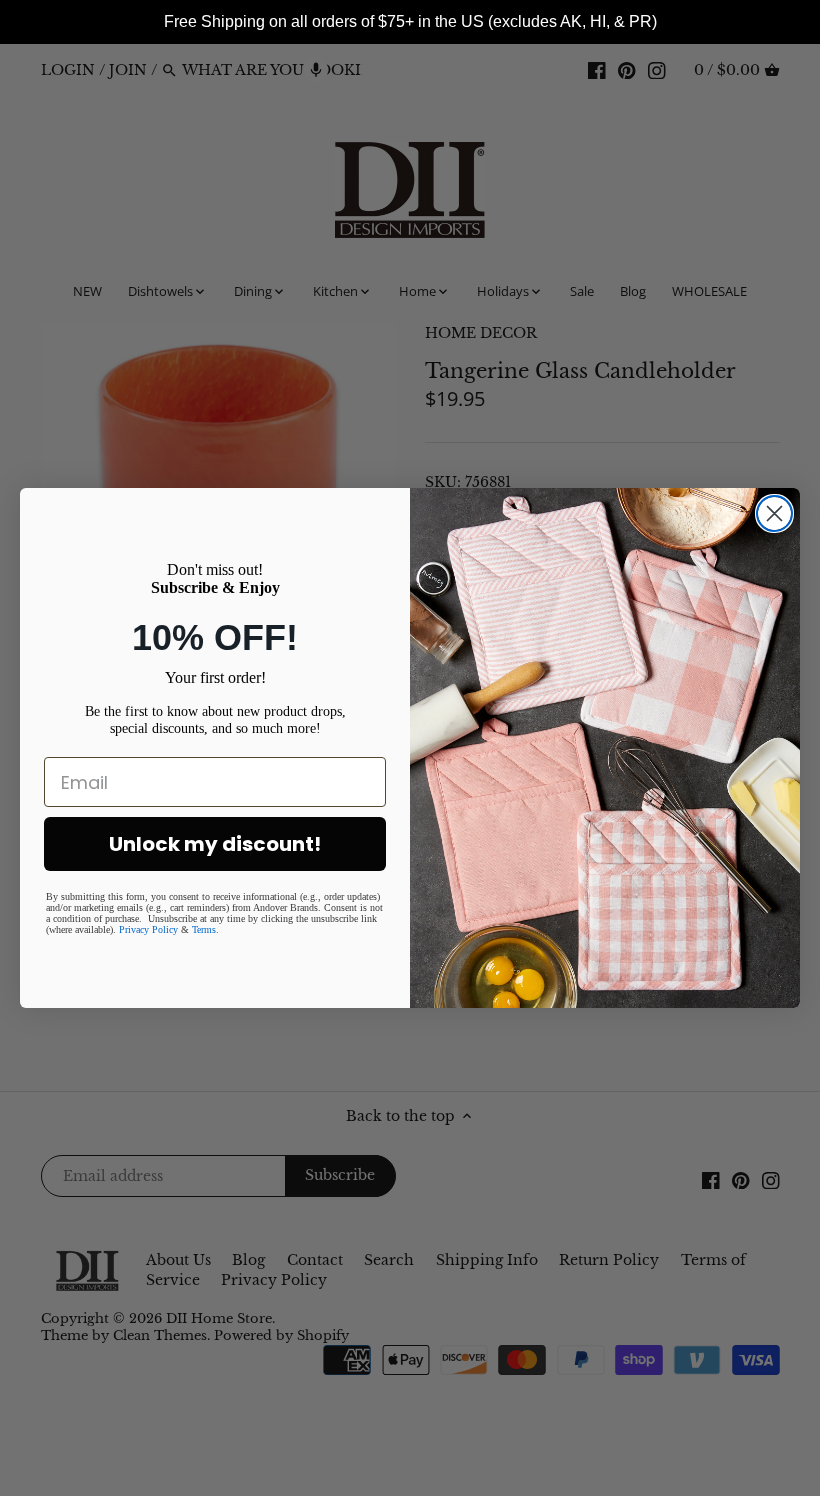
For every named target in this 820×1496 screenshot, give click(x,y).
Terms (204, 929)
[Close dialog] (774, 513)
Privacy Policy (148, 929)
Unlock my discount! (215, 844)
